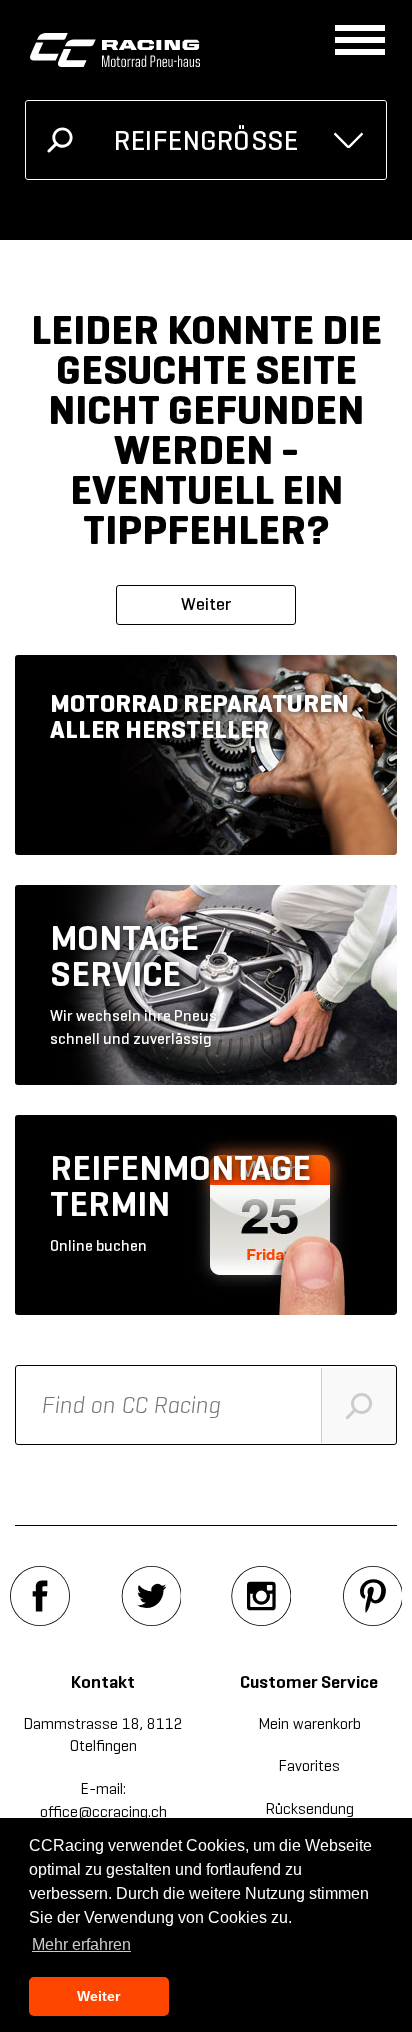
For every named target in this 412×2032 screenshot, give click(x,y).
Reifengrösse (206, 140)
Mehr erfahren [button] (81, 1944)
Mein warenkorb (309, 1723)
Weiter (206, 604)
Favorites (309, 1765)
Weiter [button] (98, 1996)
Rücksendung (309, 1808)
